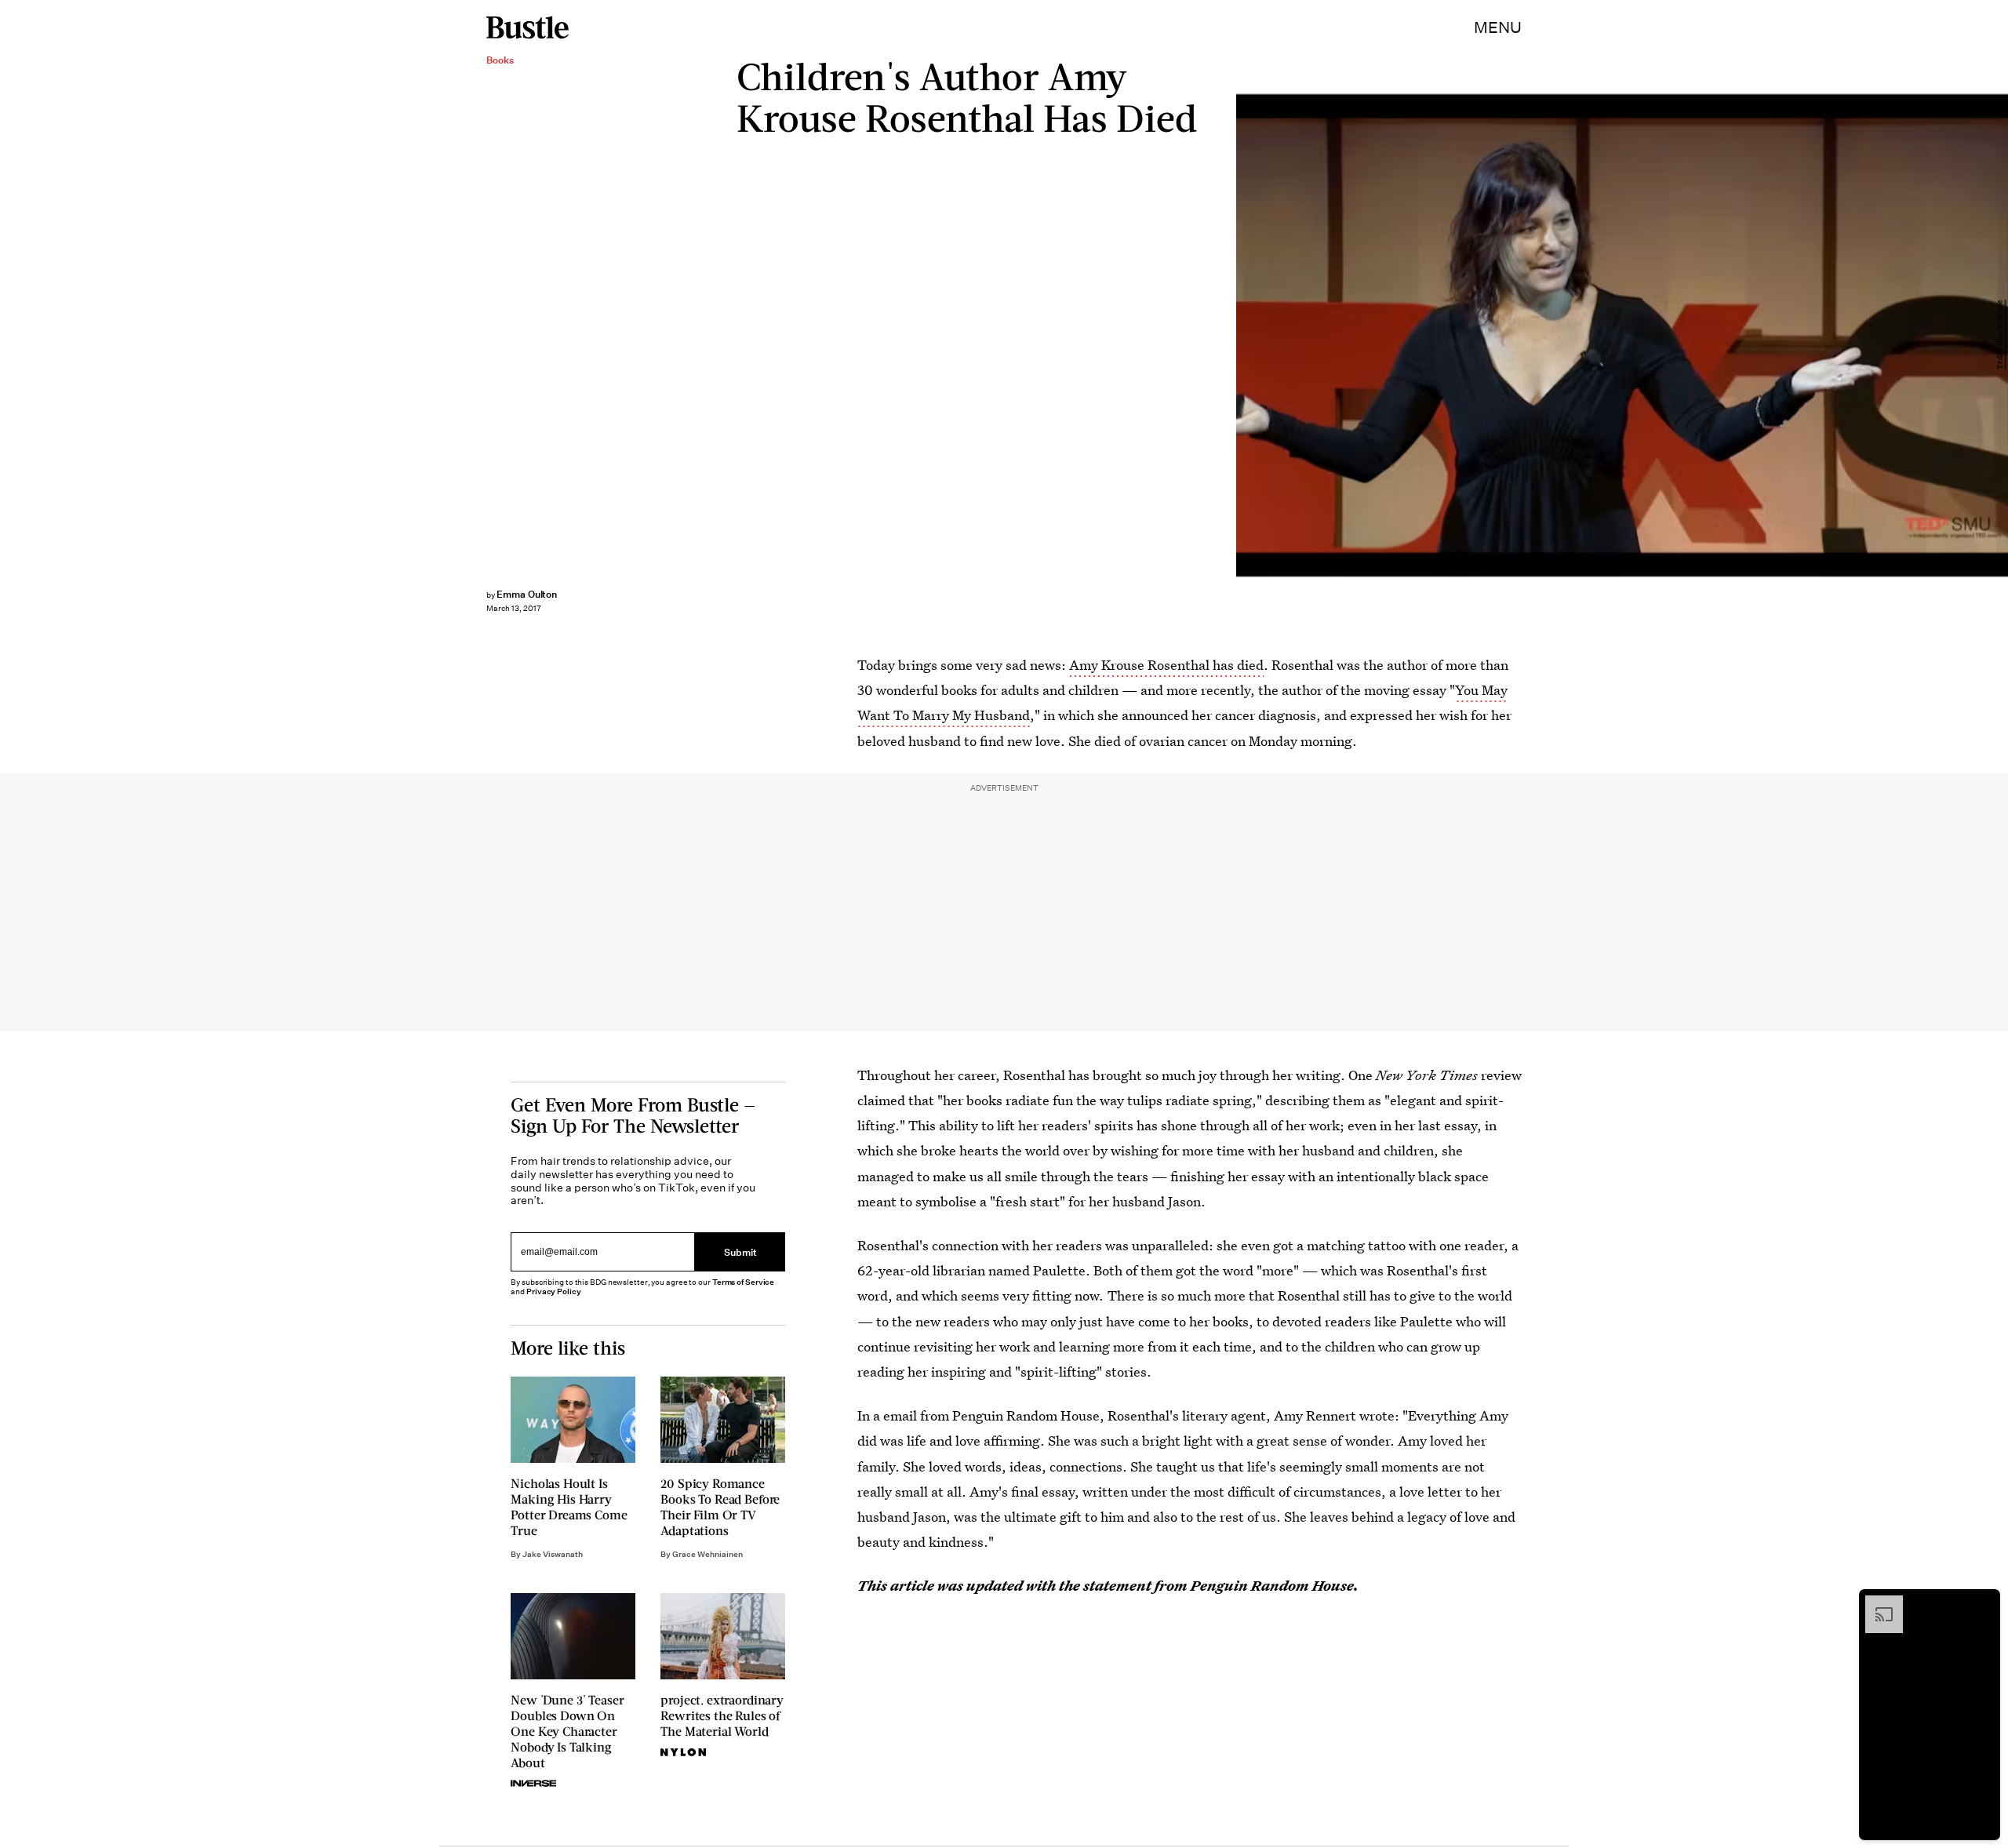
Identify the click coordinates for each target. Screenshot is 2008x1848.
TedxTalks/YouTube (2000, 335)
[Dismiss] (1983, 1603)
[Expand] (1876, 1603)
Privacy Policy (554, 1291)
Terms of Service (743, 1282)
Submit (740, 1251)
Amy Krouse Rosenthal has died (1166, 665)
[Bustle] (527, 27)
